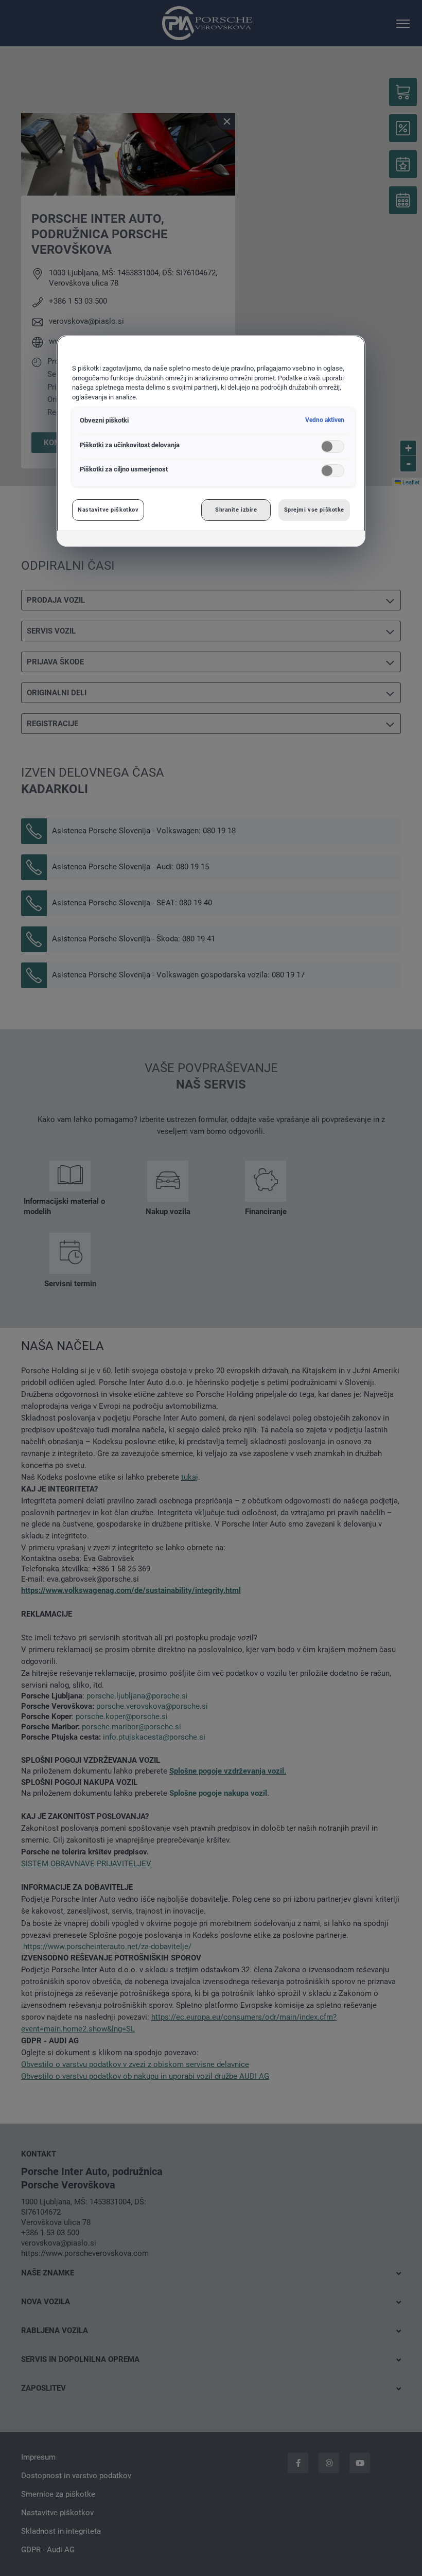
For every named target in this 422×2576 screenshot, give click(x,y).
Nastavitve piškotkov (108, 510)
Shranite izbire (236, 510)
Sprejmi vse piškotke (314, 510)
